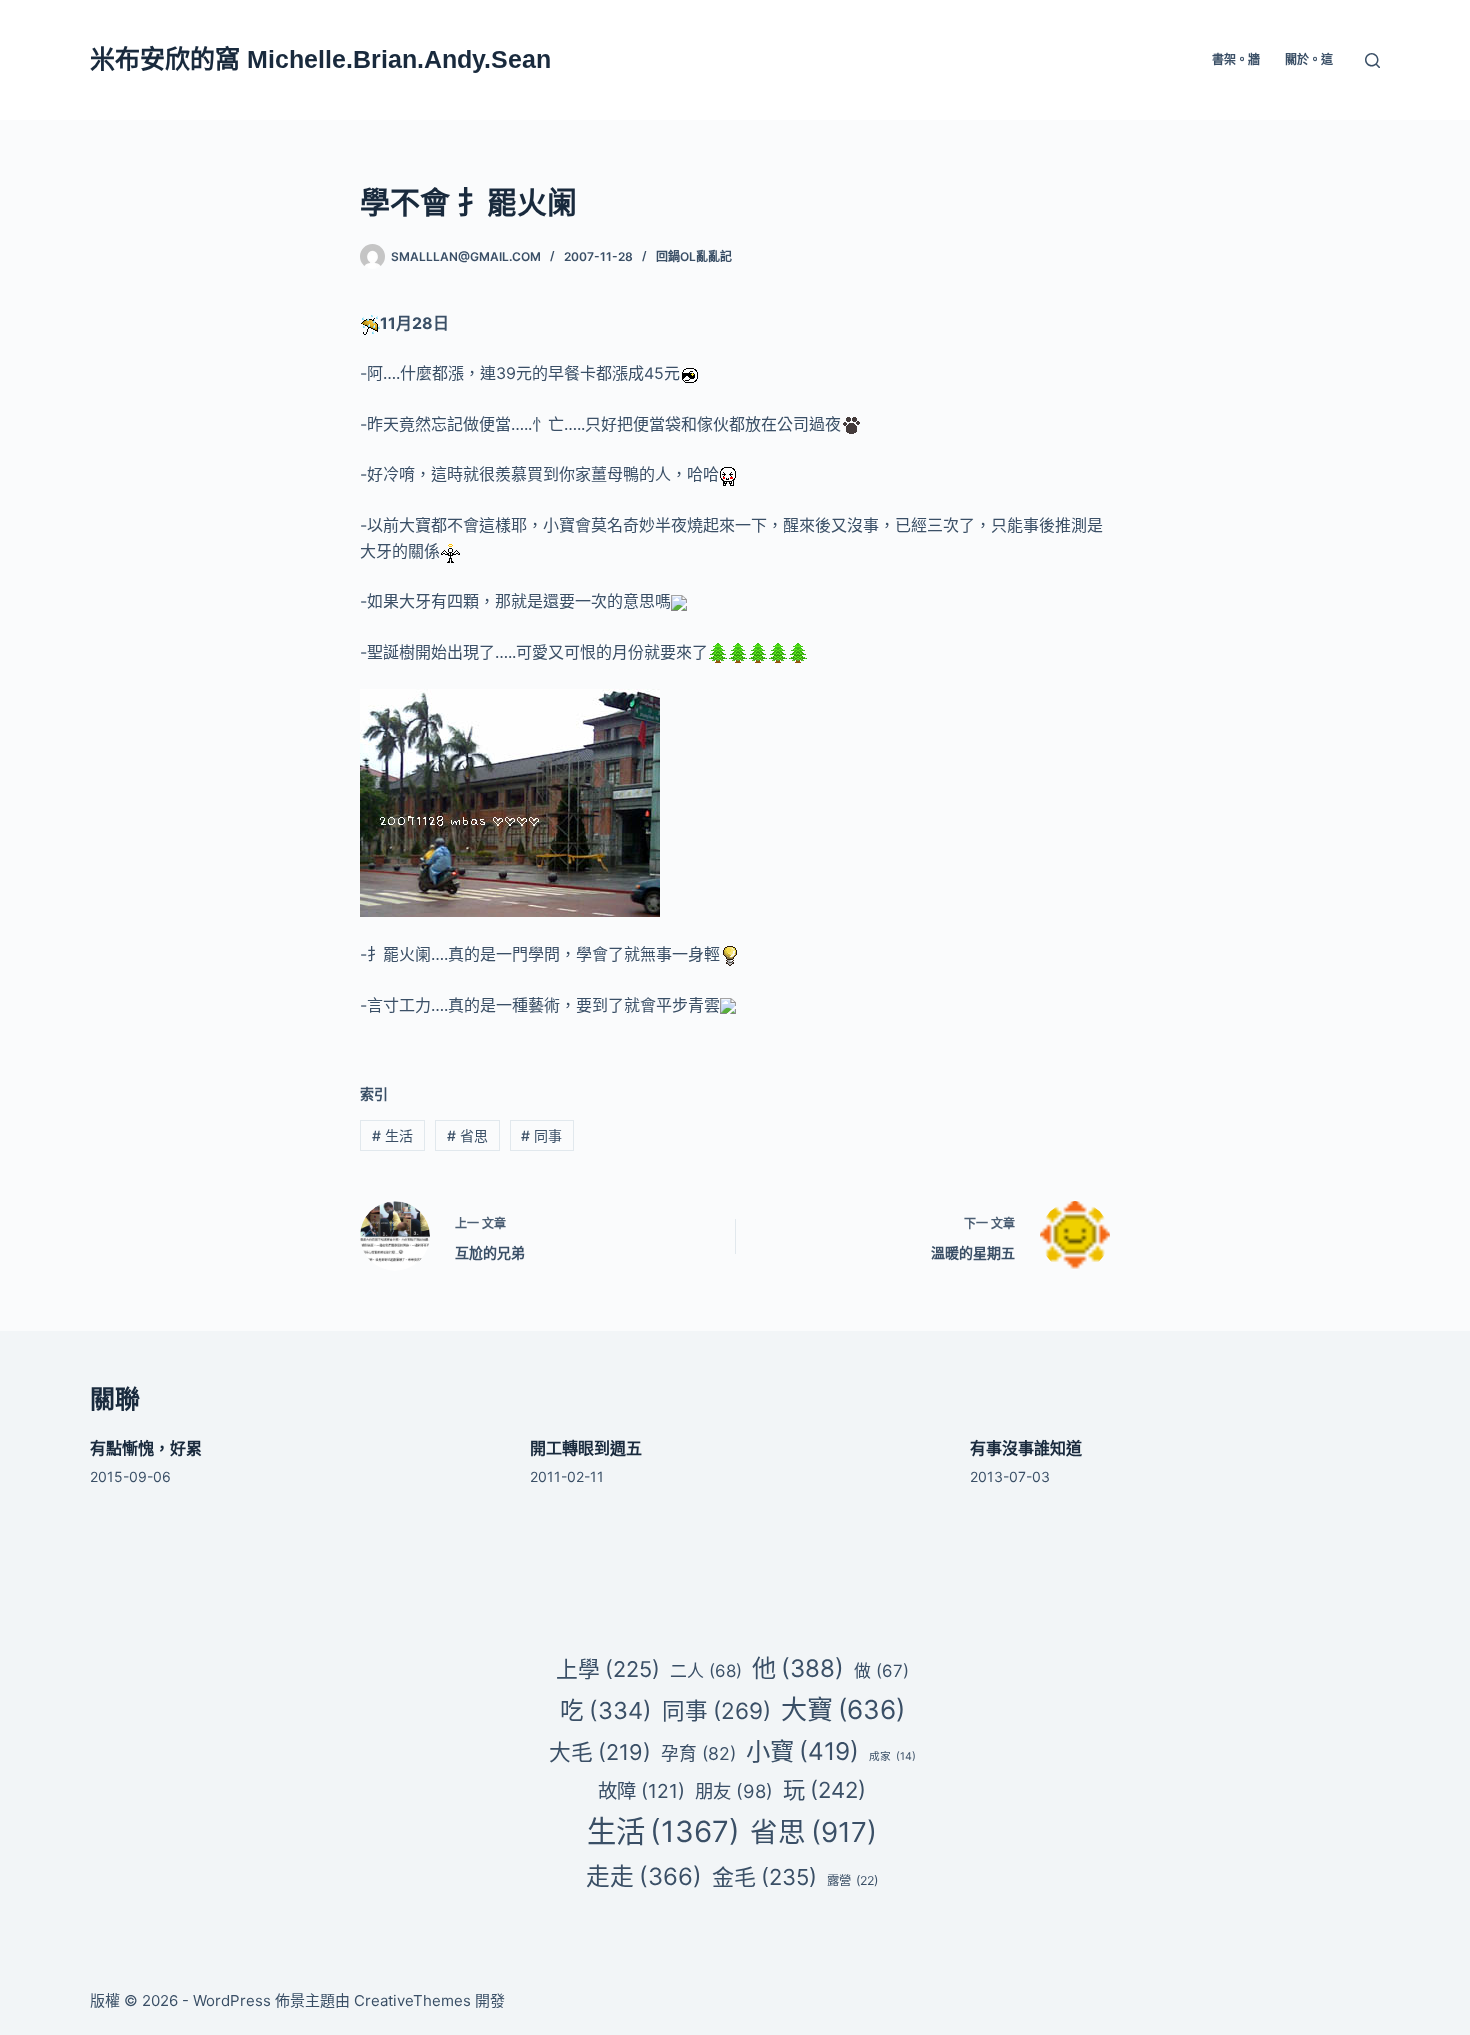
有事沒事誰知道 (1026, 1448)
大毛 (600, 1752)
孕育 (698, 1753)
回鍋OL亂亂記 (694, 256)
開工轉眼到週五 (586, 1448)
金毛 (764, 1877)
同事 (541, 1135)
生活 (392, 1135)
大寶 (843, 1709)
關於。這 (1309, 59)
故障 (641, 1791)
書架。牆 (1236, 59)
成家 (892, 1756)
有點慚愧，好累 (146, 1448)
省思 (467, 1135)
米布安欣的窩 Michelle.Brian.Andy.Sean (320, 59)
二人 (706, 1671)
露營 (852, 1880)
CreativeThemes (412, 2000)
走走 (644, 1876)
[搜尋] (1372, 60)
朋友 (734, 1791)
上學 (608, 1669)
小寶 (802, 1751)
